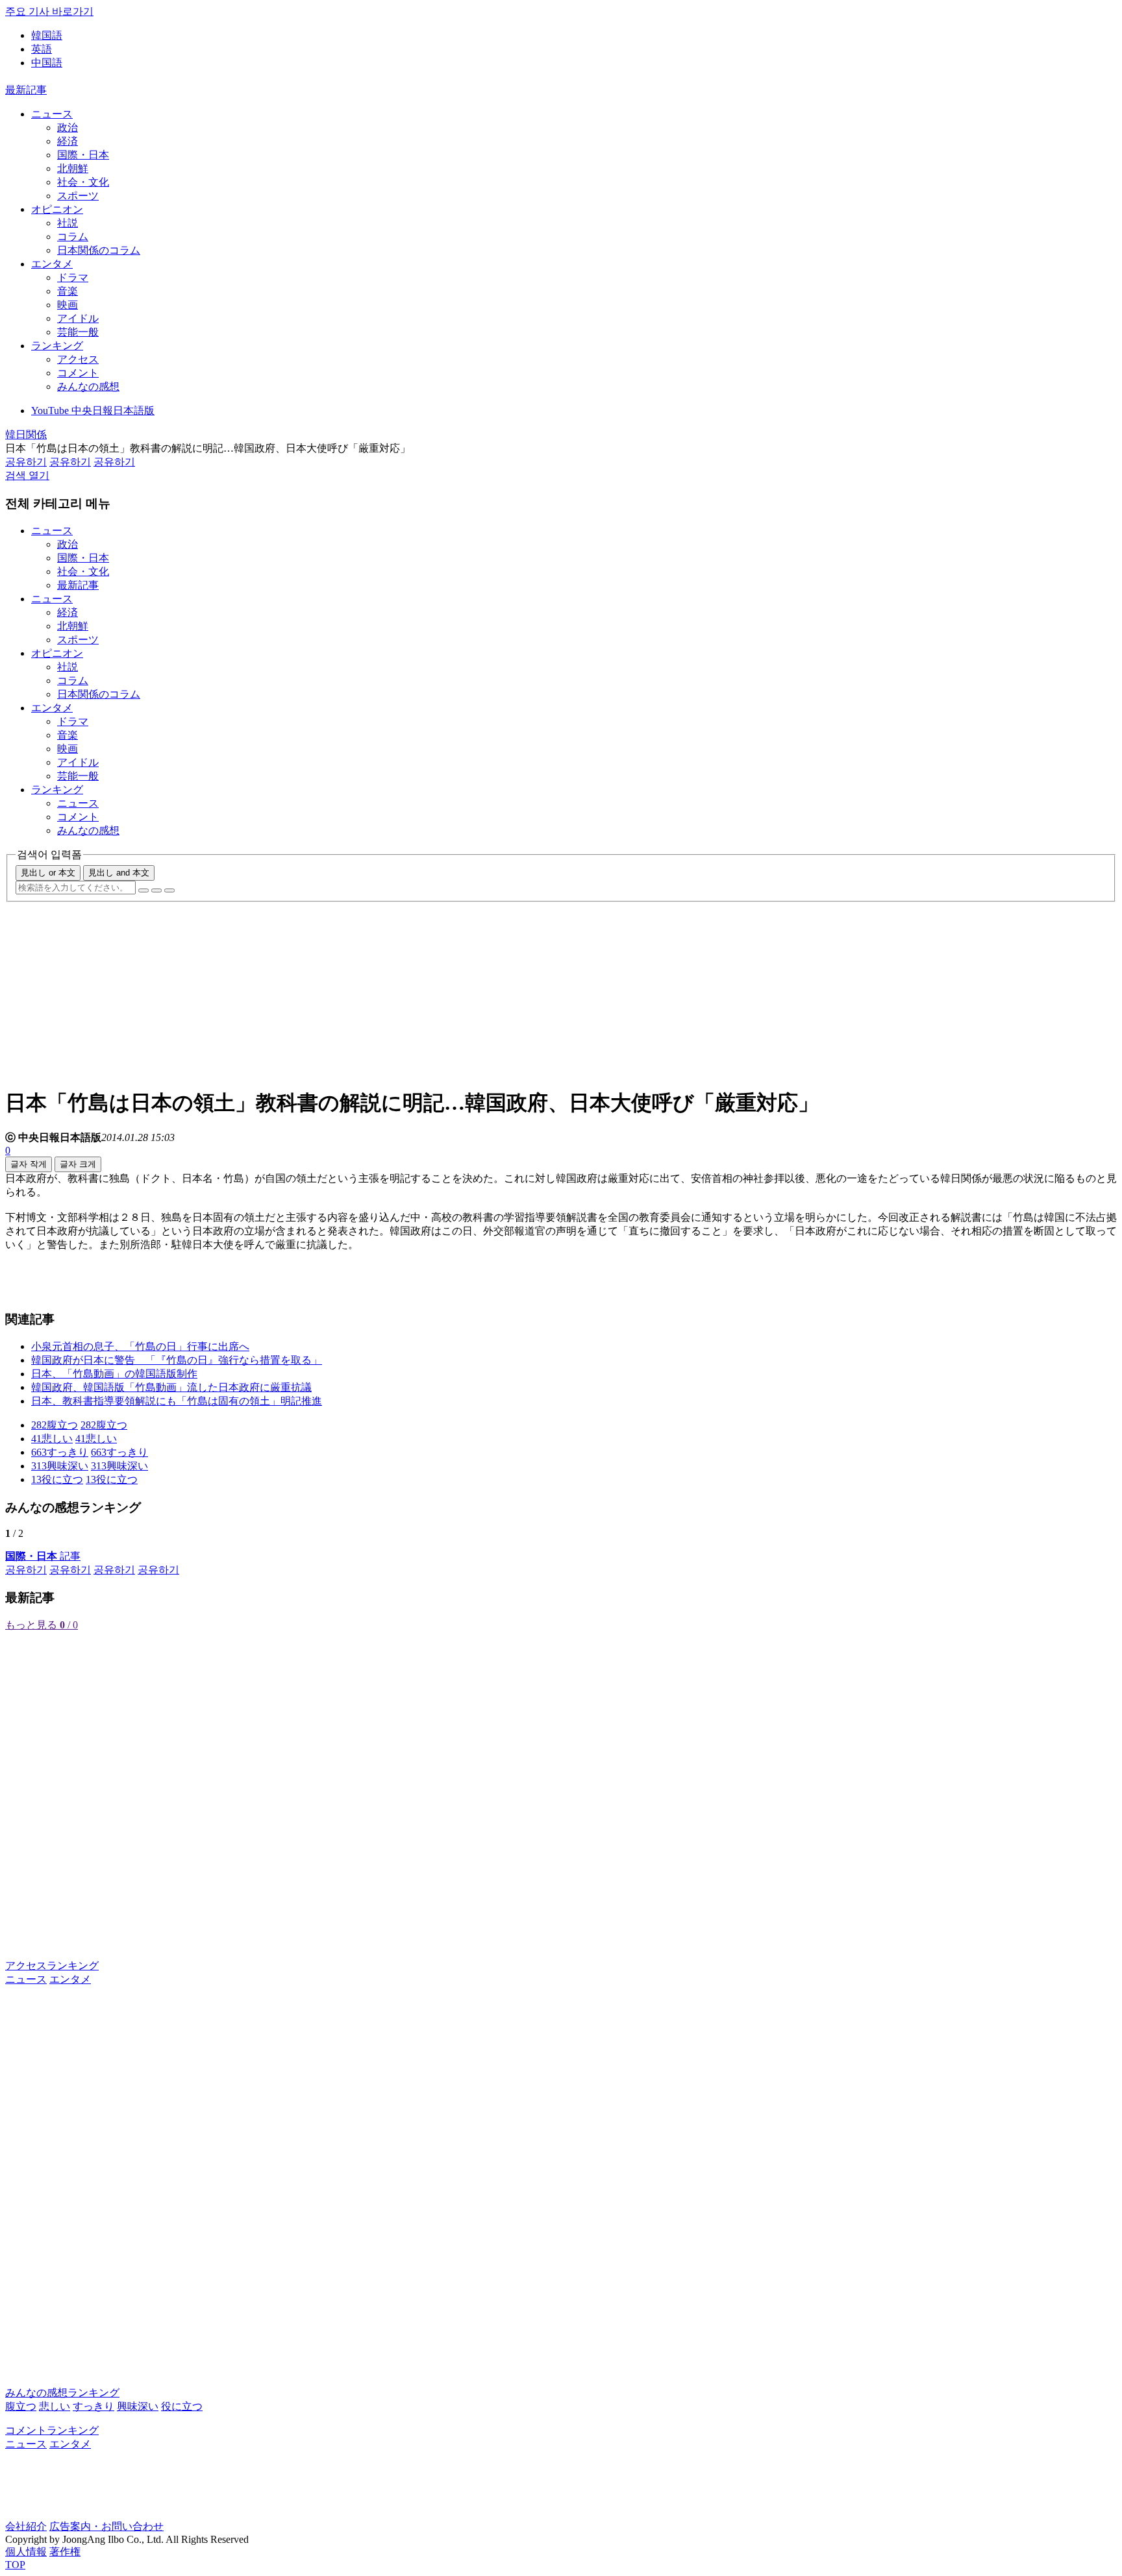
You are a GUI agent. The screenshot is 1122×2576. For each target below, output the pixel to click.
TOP (15, 2565)
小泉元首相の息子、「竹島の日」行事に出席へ (140, 1346)
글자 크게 (78, 1164)
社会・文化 (83, 182)
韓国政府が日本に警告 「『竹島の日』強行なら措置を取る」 (177, 1360)
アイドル (78, 318)
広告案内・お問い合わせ (106, 2526)
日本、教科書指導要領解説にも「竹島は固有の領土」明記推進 (177, 1401)
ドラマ (73, 277)
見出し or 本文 (48, 873)
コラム (73, 237)
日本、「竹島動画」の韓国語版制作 (114, 1374)
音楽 (68, 291)
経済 (68, 141)
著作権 (65, 2552)
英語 (42, 49)
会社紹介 (26, 2526)
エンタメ (52, 264)
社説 (68, 223)
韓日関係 (26, 435)
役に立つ (182, 2406)
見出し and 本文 (119, 873)
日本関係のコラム (99, 250)
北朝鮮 (73, 168)
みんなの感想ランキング (62, 2393)
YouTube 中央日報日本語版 (93, 411)
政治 (68, 128)
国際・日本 (83, 155)
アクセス (78, 359)
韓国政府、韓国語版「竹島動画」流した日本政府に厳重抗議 (171, 1387)
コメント (78, 373)
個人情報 (26, 2552)
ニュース (52, 114)
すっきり (93, 2406)
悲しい (55, 2406)
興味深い (138, 2406)
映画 (68, 305)
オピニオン (57, 209)
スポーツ (78, 196)
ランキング (57, 346)
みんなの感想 (88, 386)
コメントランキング (52, 2430)
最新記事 (26, 90)
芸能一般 (78, 332)
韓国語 (47, 35)
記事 (43, 1556)
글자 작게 (29, 1164)
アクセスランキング (52, 1966)
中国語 (47, 63)
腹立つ (21, 2406)
